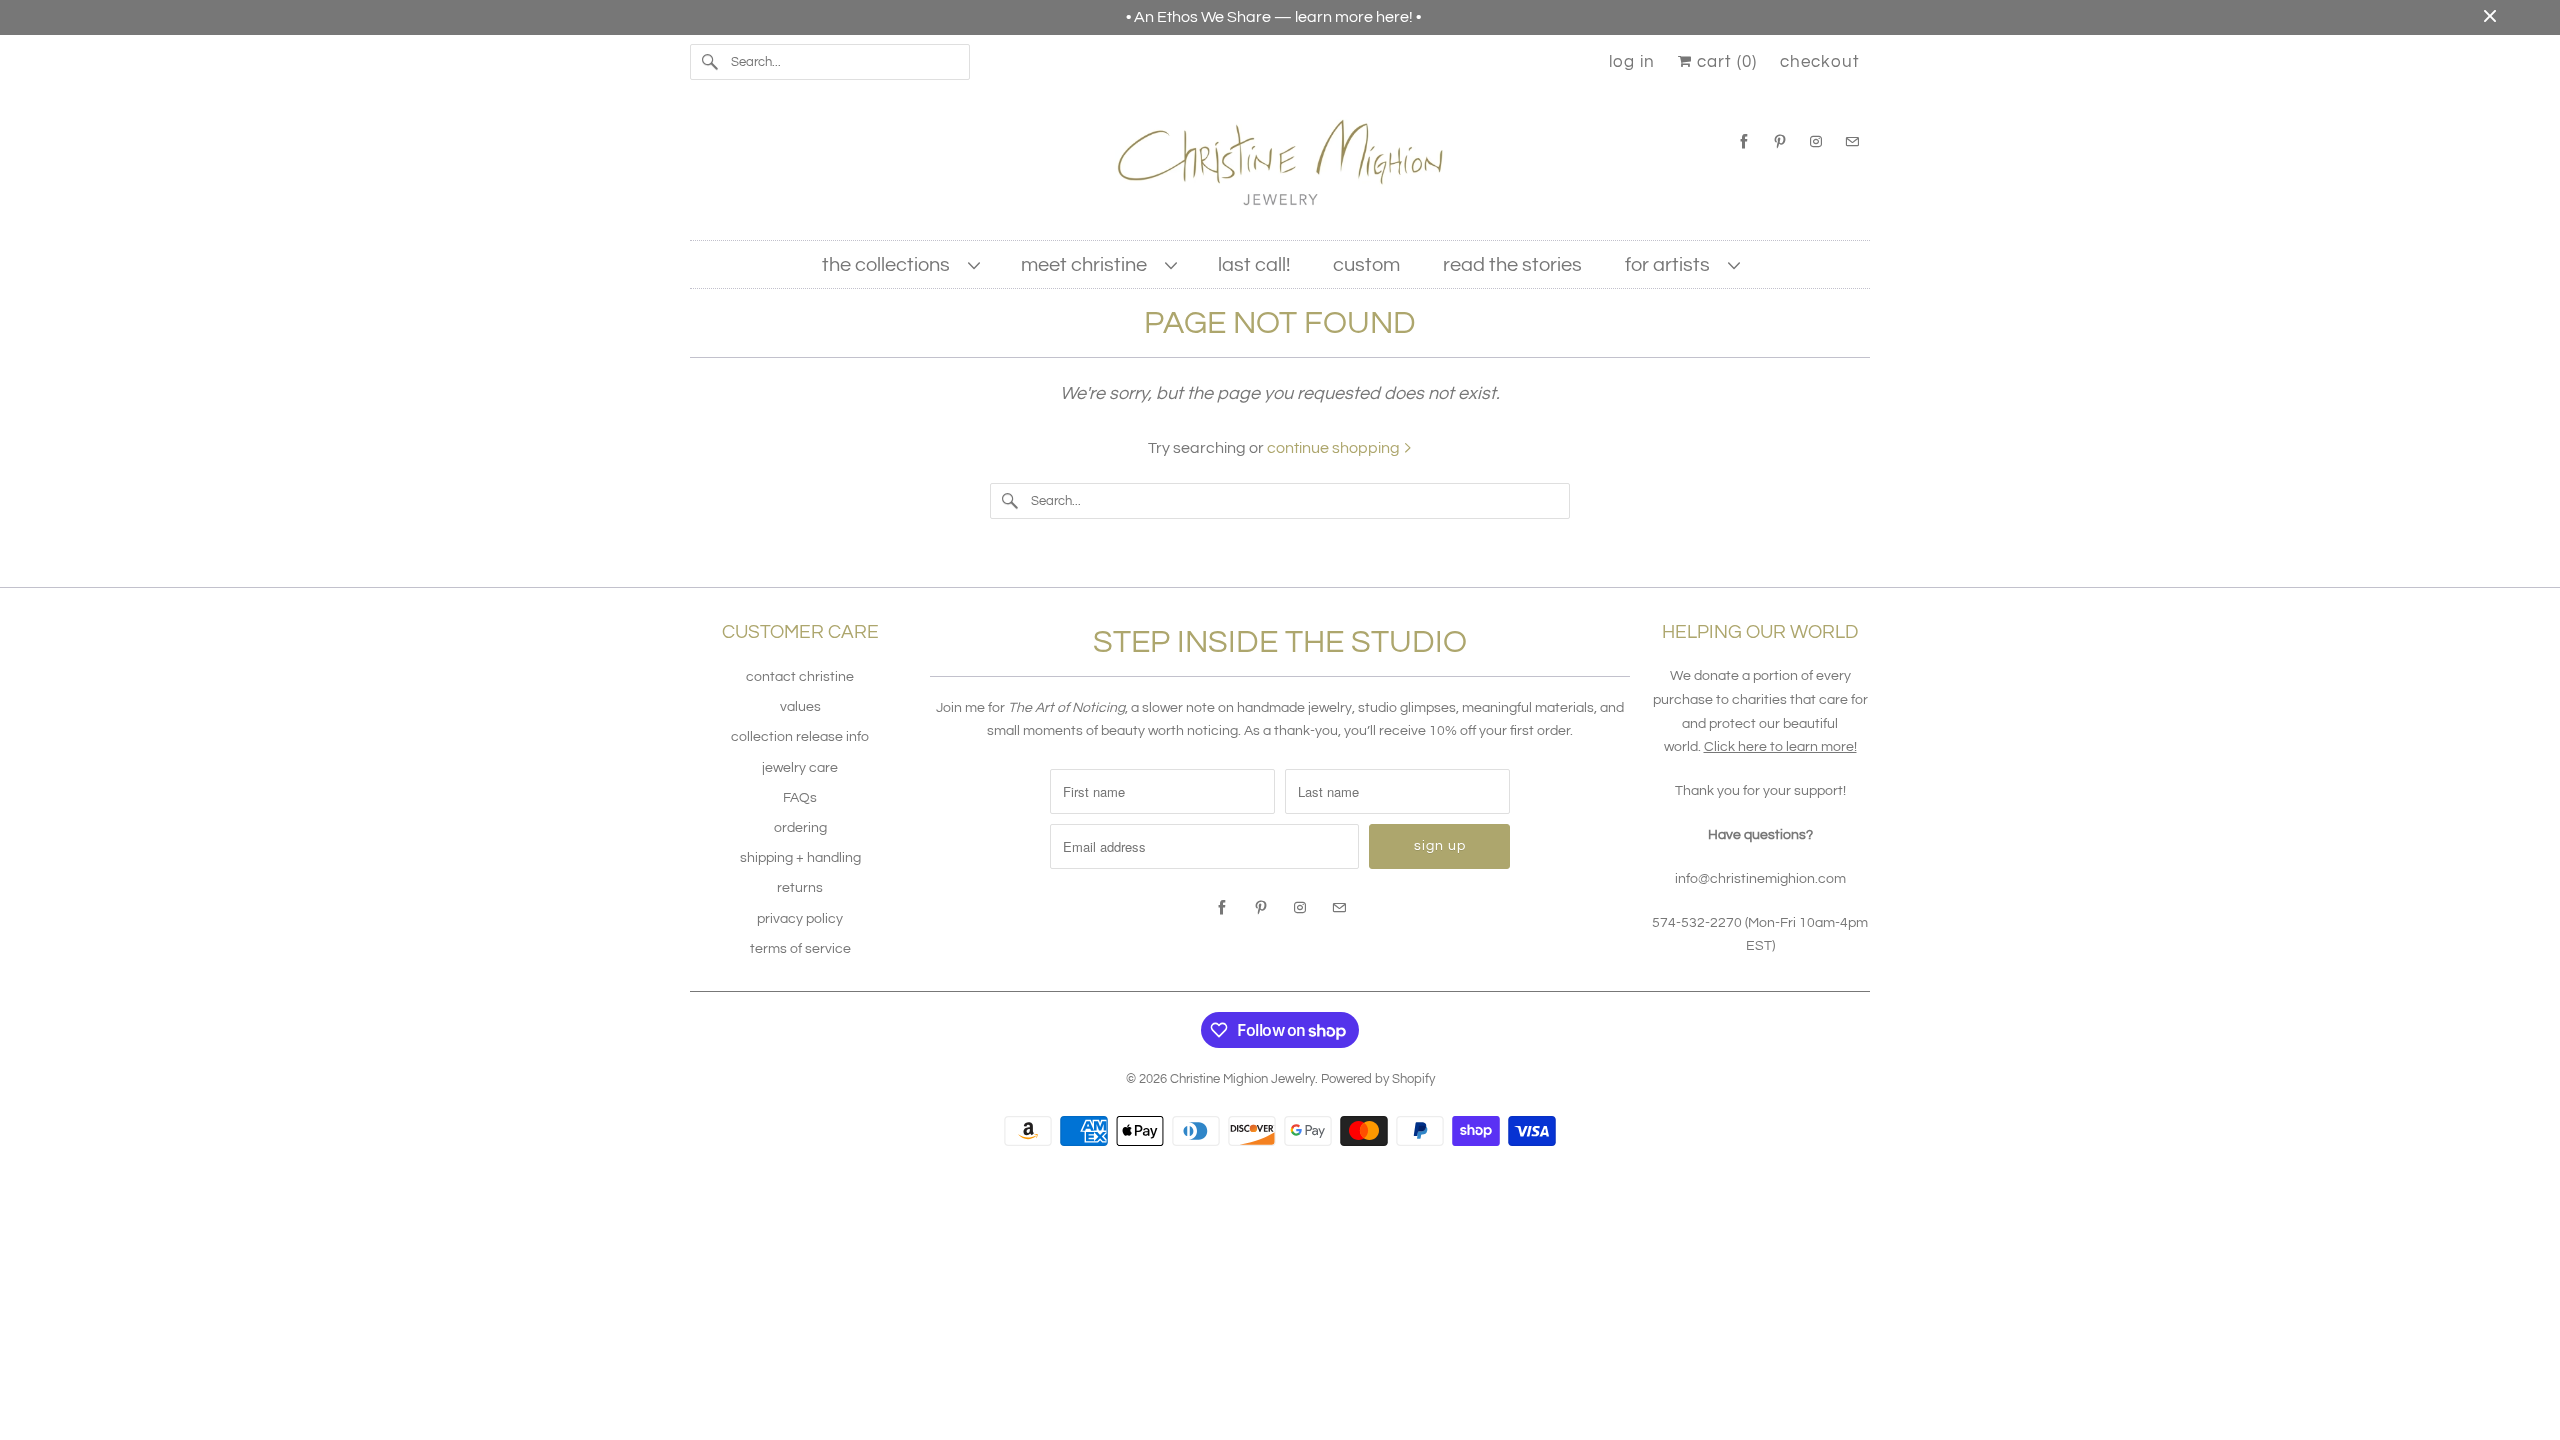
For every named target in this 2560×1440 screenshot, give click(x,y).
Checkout (1820, 62)
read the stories (1512, 265)
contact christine (800, 677)
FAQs (800, 798)
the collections (890, 265)
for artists (1671, 265)
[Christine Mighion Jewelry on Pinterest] (1780, 141)
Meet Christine (1088, 265)
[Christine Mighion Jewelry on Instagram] (1816, 141)
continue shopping (1335, 448)
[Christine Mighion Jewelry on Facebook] (1744, 141)
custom (1366, 265)
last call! (1254, 265)
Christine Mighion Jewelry (1242, 1079)
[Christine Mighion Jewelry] (1280, 169)
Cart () (1724, 62)
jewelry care (800, 768)
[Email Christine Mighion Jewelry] (1852, 141)
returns (800, 888)
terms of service (800, 949)
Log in (1632, 62)
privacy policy (800, 919)
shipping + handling (800, 858)
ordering (800, 828)
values (800, 707)
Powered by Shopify (1378, 1079)
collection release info (800, 737)
